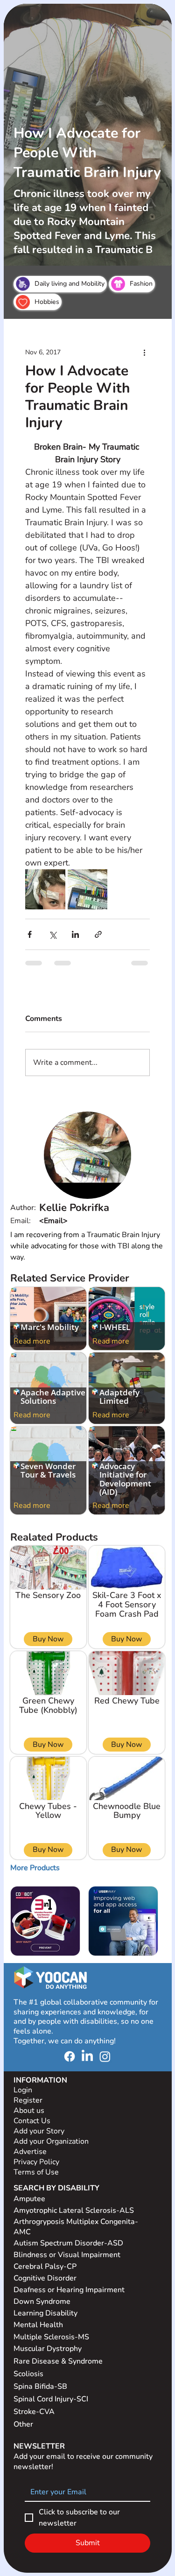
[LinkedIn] (87, 2056)
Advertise (30, 2152)
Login (23, 2090)
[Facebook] (70, 2056)
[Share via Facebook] (30, 934)
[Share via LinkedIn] (75, 934)
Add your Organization (51, 2141)
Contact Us (32, 2121)
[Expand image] (45, 889)
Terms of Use (37, 2172)
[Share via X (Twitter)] (52, 934)
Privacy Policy (37, 2162)
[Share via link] (98, 934)
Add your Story (40, 2131)
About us (29, 2111)
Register (28, 2100)
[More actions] (144, 352)
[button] (35, 1868)
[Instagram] (105, 2056)
